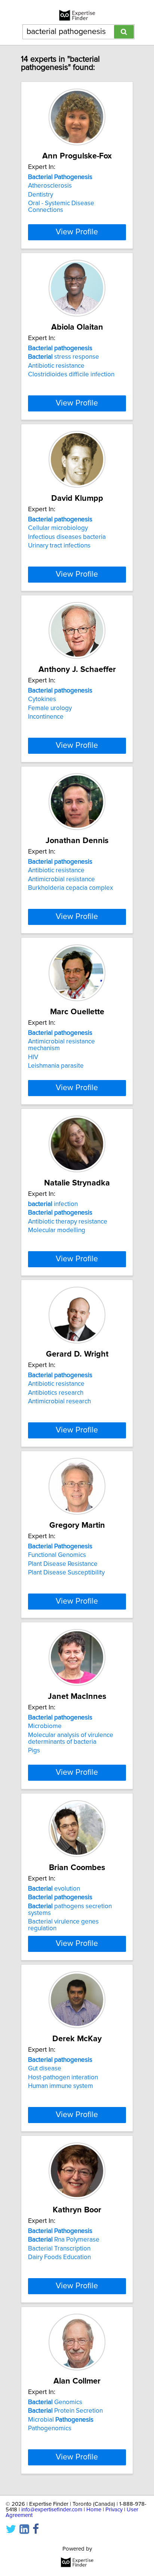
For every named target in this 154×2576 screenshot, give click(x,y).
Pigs (34, 1750)
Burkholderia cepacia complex (70, 888)
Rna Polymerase (64, 2240)
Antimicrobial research (59, 1401)
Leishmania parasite (56, 1066)
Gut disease (45, 2068)
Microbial (61, 2420)
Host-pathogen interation (63, 2077)
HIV (33, 1057)
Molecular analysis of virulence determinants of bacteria (71, 1739)
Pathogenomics (50, 2428)
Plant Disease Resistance (63, 1564)
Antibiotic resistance (56, 366)
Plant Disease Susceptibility (66, 1573)
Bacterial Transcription (59, 2249)
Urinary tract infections (59, 546)
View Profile (77, 232)
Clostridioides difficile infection (71, 374)
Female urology (50, 708)
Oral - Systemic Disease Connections (61, 207)
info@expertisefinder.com (52, 2510)
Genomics (55, 2402)
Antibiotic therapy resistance (68, 1222)
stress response (64, 357)
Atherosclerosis (50, 186)
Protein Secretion (65, 2411)
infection (53, 1204)
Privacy (114, 2510)
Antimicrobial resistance (61, 879)
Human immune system (61, 2086)
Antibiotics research (56, 1393)
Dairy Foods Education (59, 2257)
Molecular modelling (57, 1230)
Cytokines (42, 699)
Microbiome (45, 1726)
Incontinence (46, 717)
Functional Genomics (57, 1555)
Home (94, 2510)
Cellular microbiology (58, 528)
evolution (54, 1889)
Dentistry (41, 195)
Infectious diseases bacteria (67, 537)
